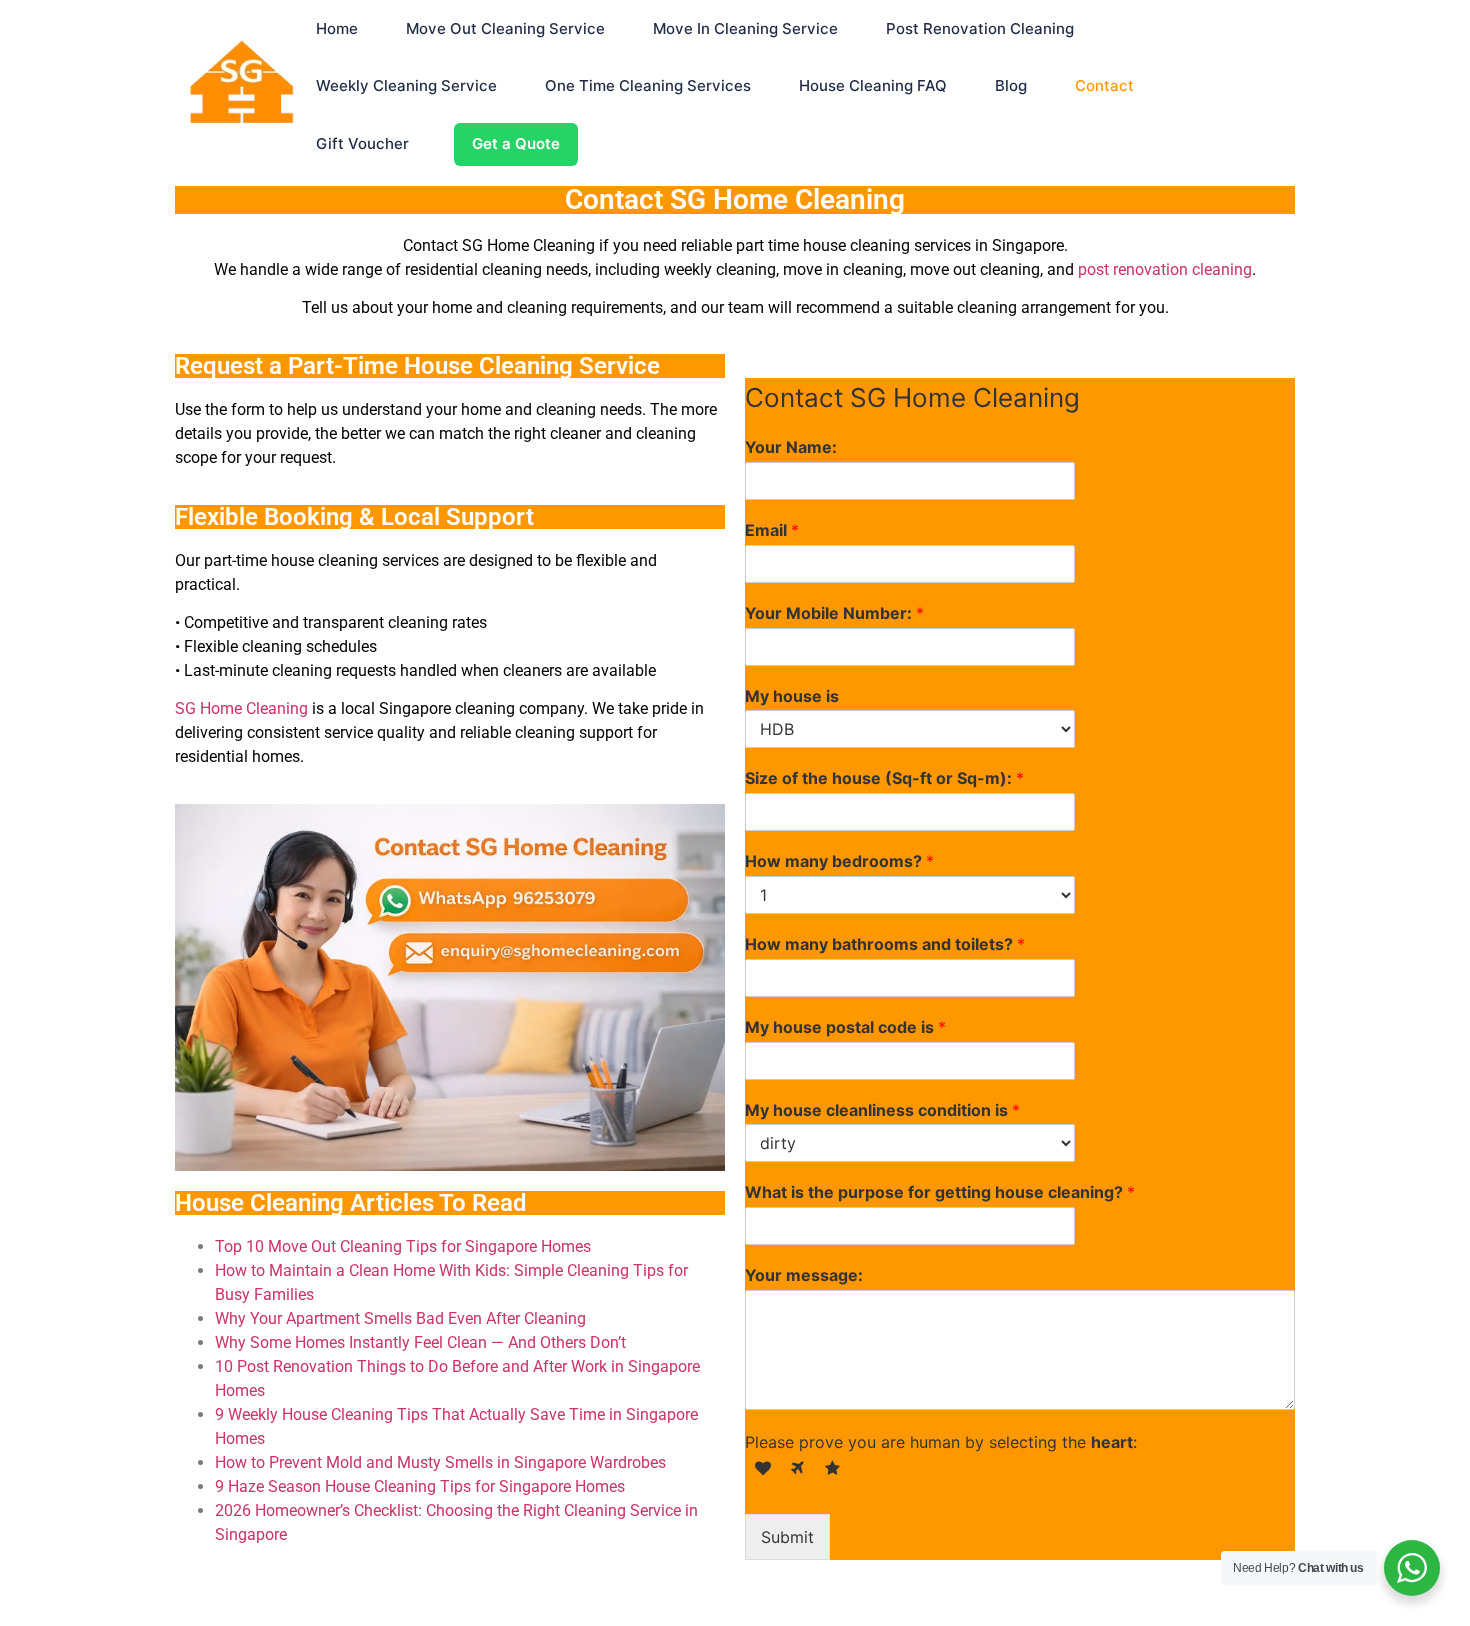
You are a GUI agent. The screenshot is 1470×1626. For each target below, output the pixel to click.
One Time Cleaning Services (648, 85)
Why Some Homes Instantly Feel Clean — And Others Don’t (420, 1342)
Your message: (804, 1275)
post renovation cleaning (1165, 269)
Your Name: (791, 447)
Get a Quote (516, 143)
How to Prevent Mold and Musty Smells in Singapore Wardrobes (440, 1462)
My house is (792, 696)
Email (772, 530)
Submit (787, 1537)
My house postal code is (845, 1027)
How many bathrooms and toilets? (885, 944)
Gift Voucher (362, 143)
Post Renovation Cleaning (980, 28)
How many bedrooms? (839, 861)
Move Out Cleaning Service (505, 28)
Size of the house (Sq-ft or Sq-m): (884, 778)
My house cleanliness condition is (882, 1110)
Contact (1104, 85)
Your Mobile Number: (834, 613)
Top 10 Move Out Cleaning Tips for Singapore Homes (403, 1246)
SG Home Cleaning (241, 708)
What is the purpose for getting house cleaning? (940, 1192)
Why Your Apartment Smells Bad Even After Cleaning (400, 1318)
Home (337, 28)
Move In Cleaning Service (745, 28)
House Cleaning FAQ (873, 85)
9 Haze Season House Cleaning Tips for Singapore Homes (420, 1486)
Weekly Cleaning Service (406, 85)
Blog (1011, 85)
